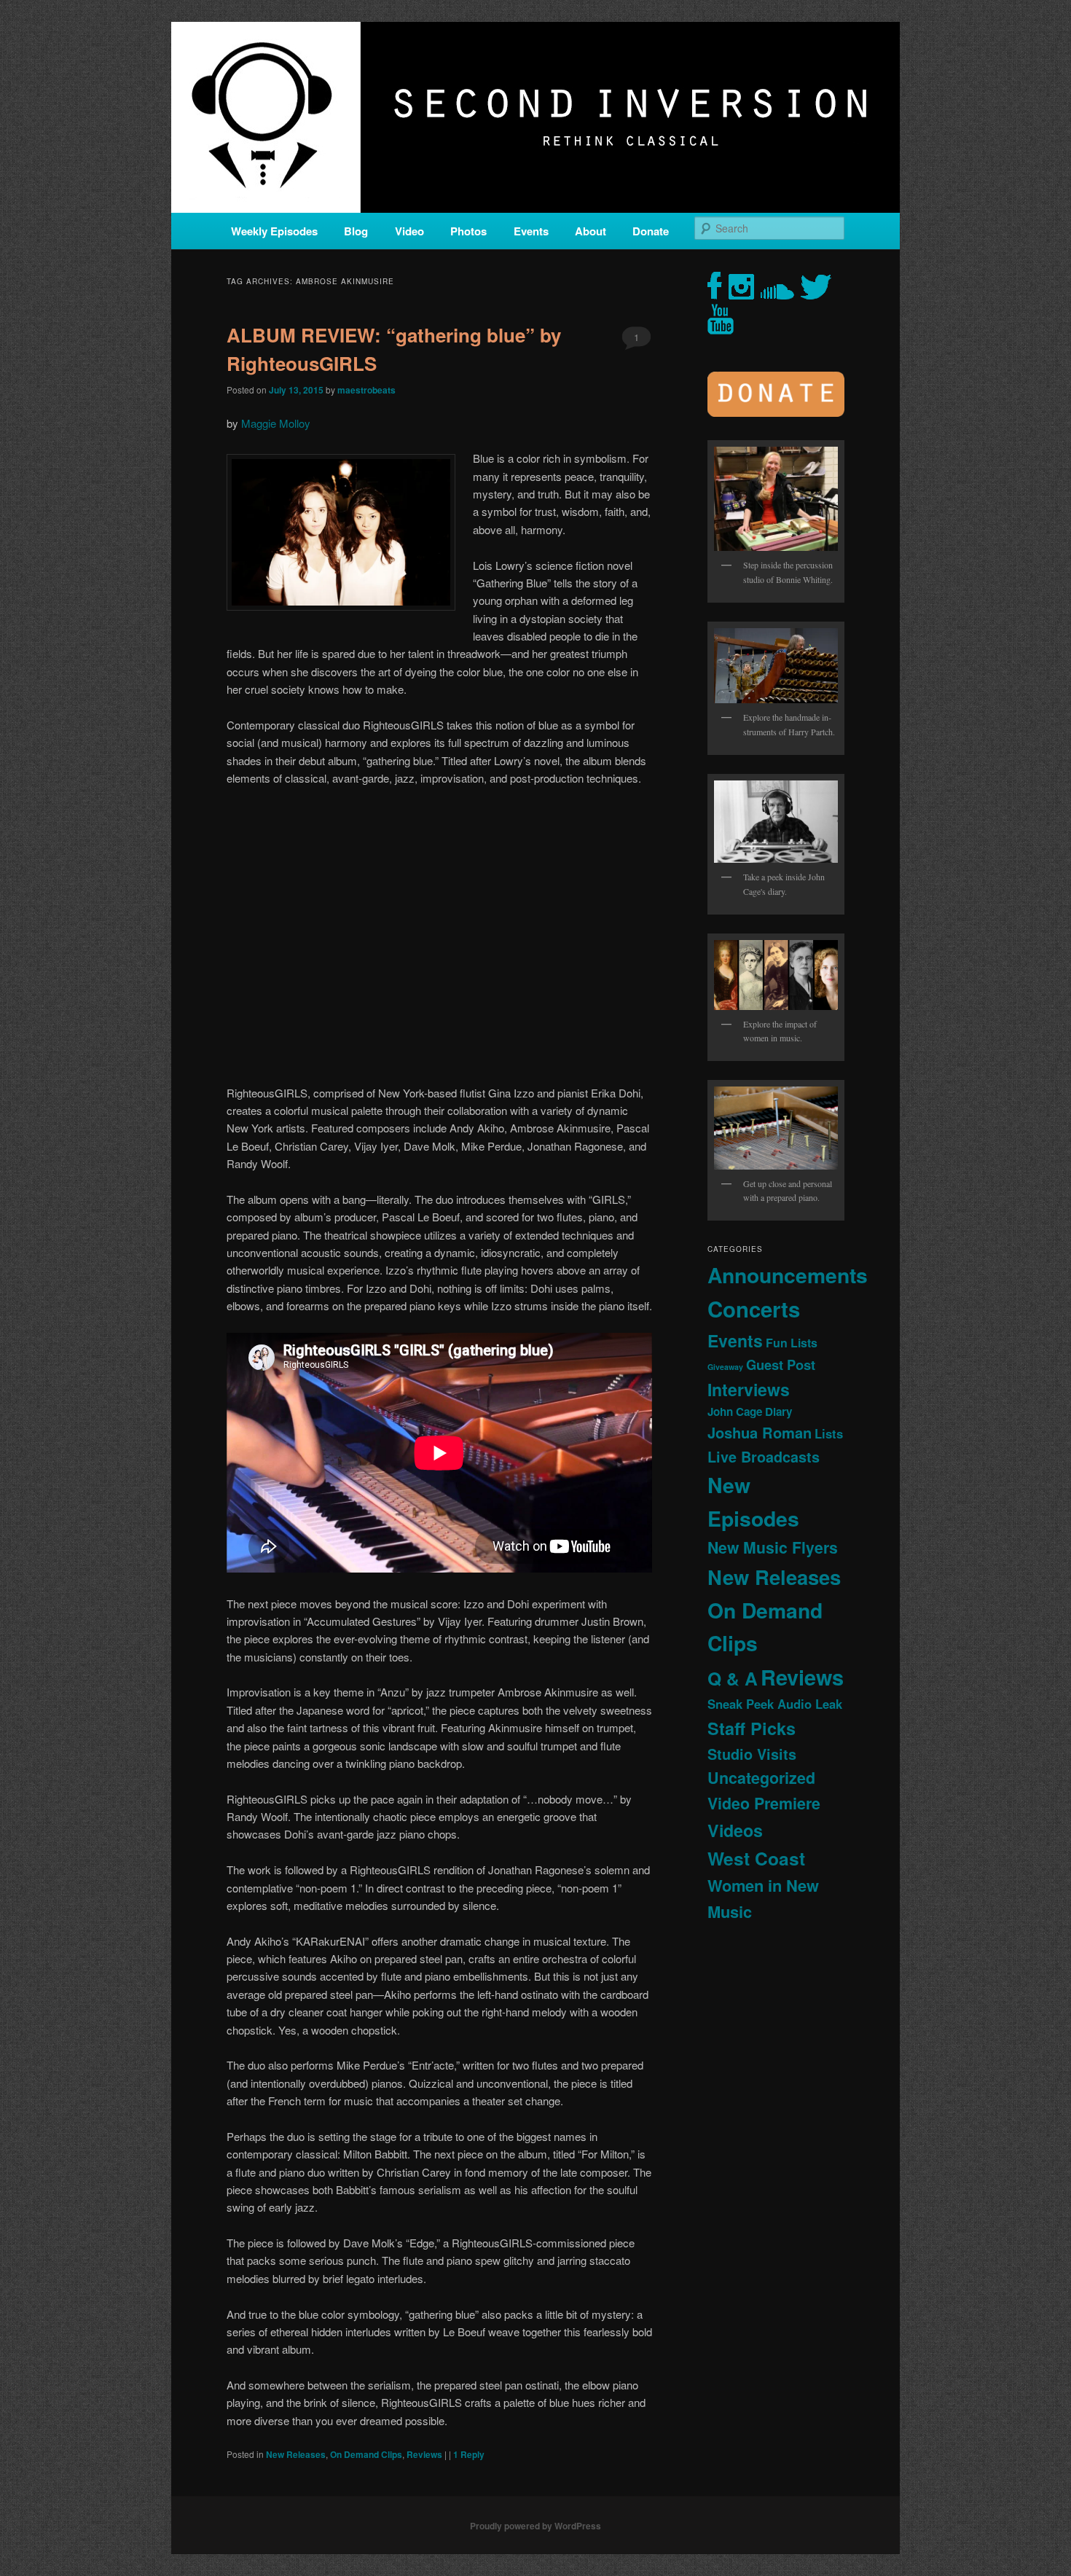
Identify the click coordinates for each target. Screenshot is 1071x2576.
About (591, 231)
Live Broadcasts (764, 1457)
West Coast (756, 1858)
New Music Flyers (773, 1547)
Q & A (733, 1678)
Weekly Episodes (274, 231)
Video (409, 231)
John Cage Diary (750, 1412)
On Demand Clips (366, 2454)
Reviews (424, 2454)
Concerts (754, 1309)
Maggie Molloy (277, 423)
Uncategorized (761, 1778)
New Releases (296, 2454)
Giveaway (725, 1367)
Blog (356, 231)
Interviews (749, 1389)
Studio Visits (752, 1754)
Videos (735, 1830)
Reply (469, 2454)
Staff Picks (752, 1728)
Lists (829, 1433)
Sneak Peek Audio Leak (775, 1704)
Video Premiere (764, 1803)
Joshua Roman (760, 1432)
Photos (468, 231)
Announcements (788, 1275)
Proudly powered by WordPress (535, 2526)
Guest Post (781, 1365)
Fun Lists (792, 1343)
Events (531, 231)
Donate (651, 231)
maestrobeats (366, 390)
